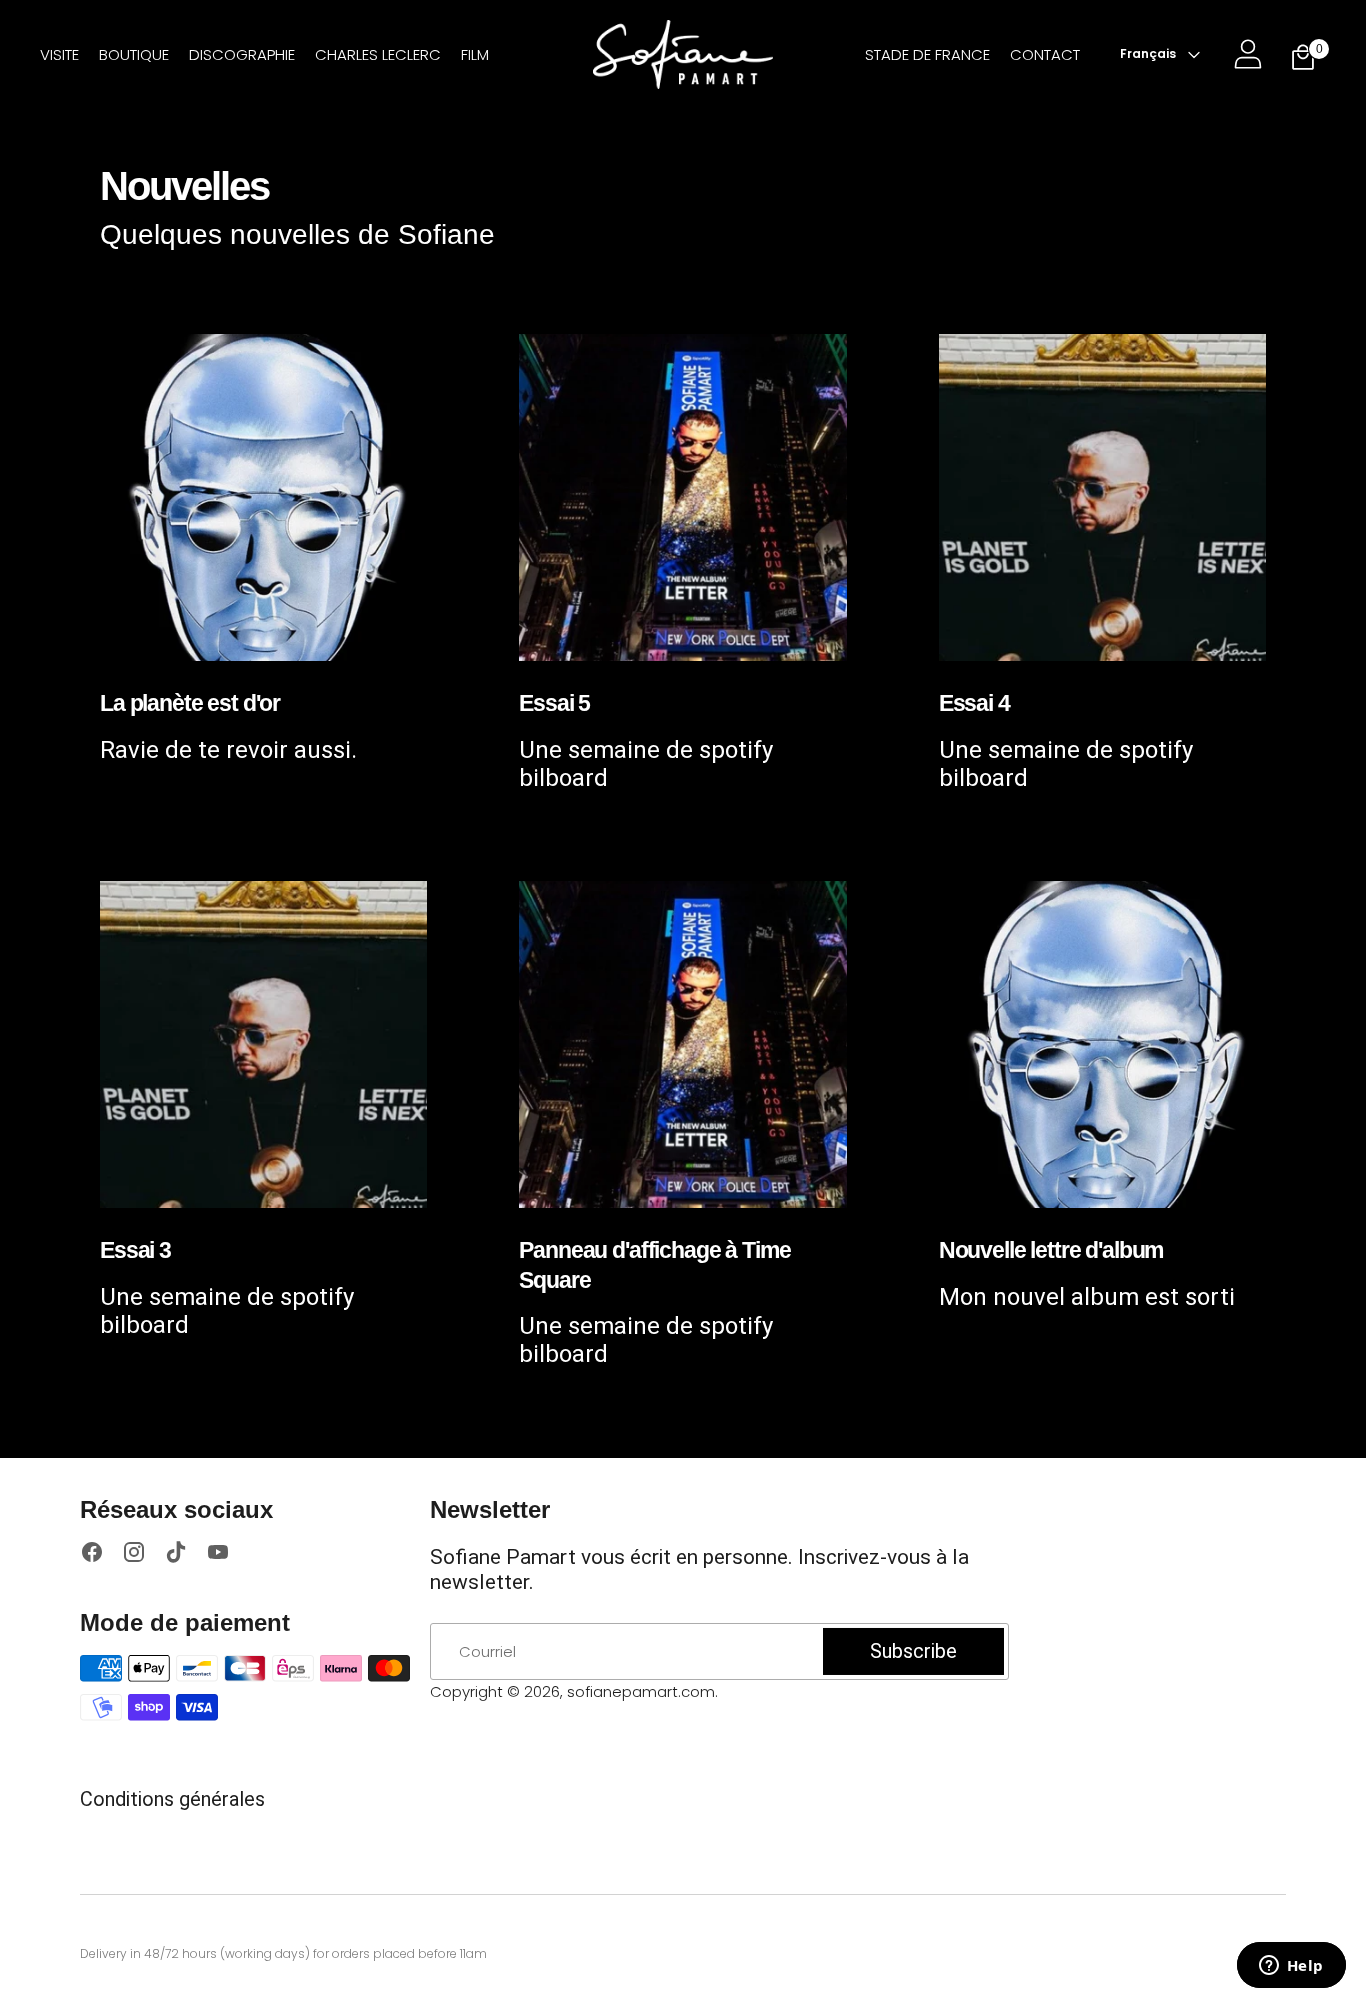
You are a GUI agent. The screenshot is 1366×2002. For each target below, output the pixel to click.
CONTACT (1045, 54)
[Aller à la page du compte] (1248, 54)
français (1148, 53)
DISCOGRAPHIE (242, 54)
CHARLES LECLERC (378, 54)
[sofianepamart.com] (683, 54)
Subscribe (913, 1651)
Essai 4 (974, 703)
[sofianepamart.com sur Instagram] (134, 1555)
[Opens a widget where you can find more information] (1291, 1967)
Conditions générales (172, 1799)
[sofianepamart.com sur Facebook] (92, 1555)
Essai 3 (135, 1250)
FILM (475, 54)
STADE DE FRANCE (927, 54)
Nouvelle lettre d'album (1051, 1250)
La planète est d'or (190, 703)
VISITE (59, 54)
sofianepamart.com (641, 1691)
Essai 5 (554, 703)
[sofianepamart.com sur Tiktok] (176, 1555)
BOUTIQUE (134, 54)
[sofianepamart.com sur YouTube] (218, 1555)
